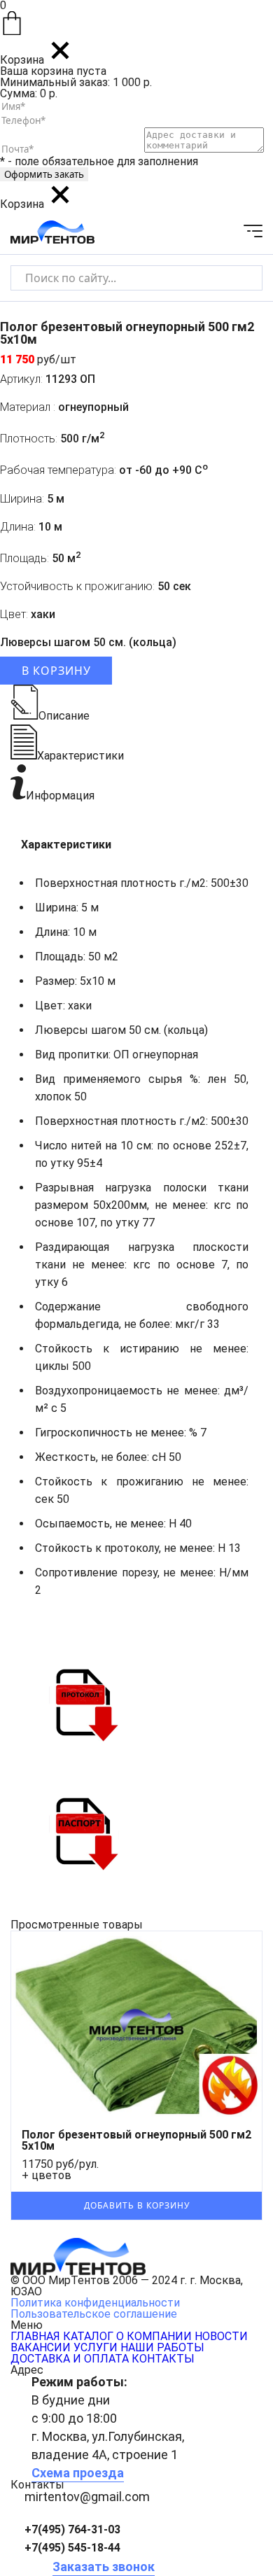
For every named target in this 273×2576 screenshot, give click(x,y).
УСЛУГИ (96, 2347)
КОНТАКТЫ (163, 2359)
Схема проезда (78, 2473)
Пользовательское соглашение (94, 2314)
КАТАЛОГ (88, 2336)
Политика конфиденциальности (95, 2303)
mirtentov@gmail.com (87, 2497)
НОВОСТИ (221, 2336)
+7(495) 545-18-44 (72, 2548)
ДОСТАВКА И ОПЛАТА (70, 2359)
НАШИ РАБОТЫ (162, 2347)
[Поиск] (240, 278)
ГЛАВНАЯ (35, 2336)
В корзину (56, 671)
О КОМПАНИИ (154, 2336)
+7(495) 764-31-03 (72, 2529)
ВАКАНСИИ (41, 2347)
